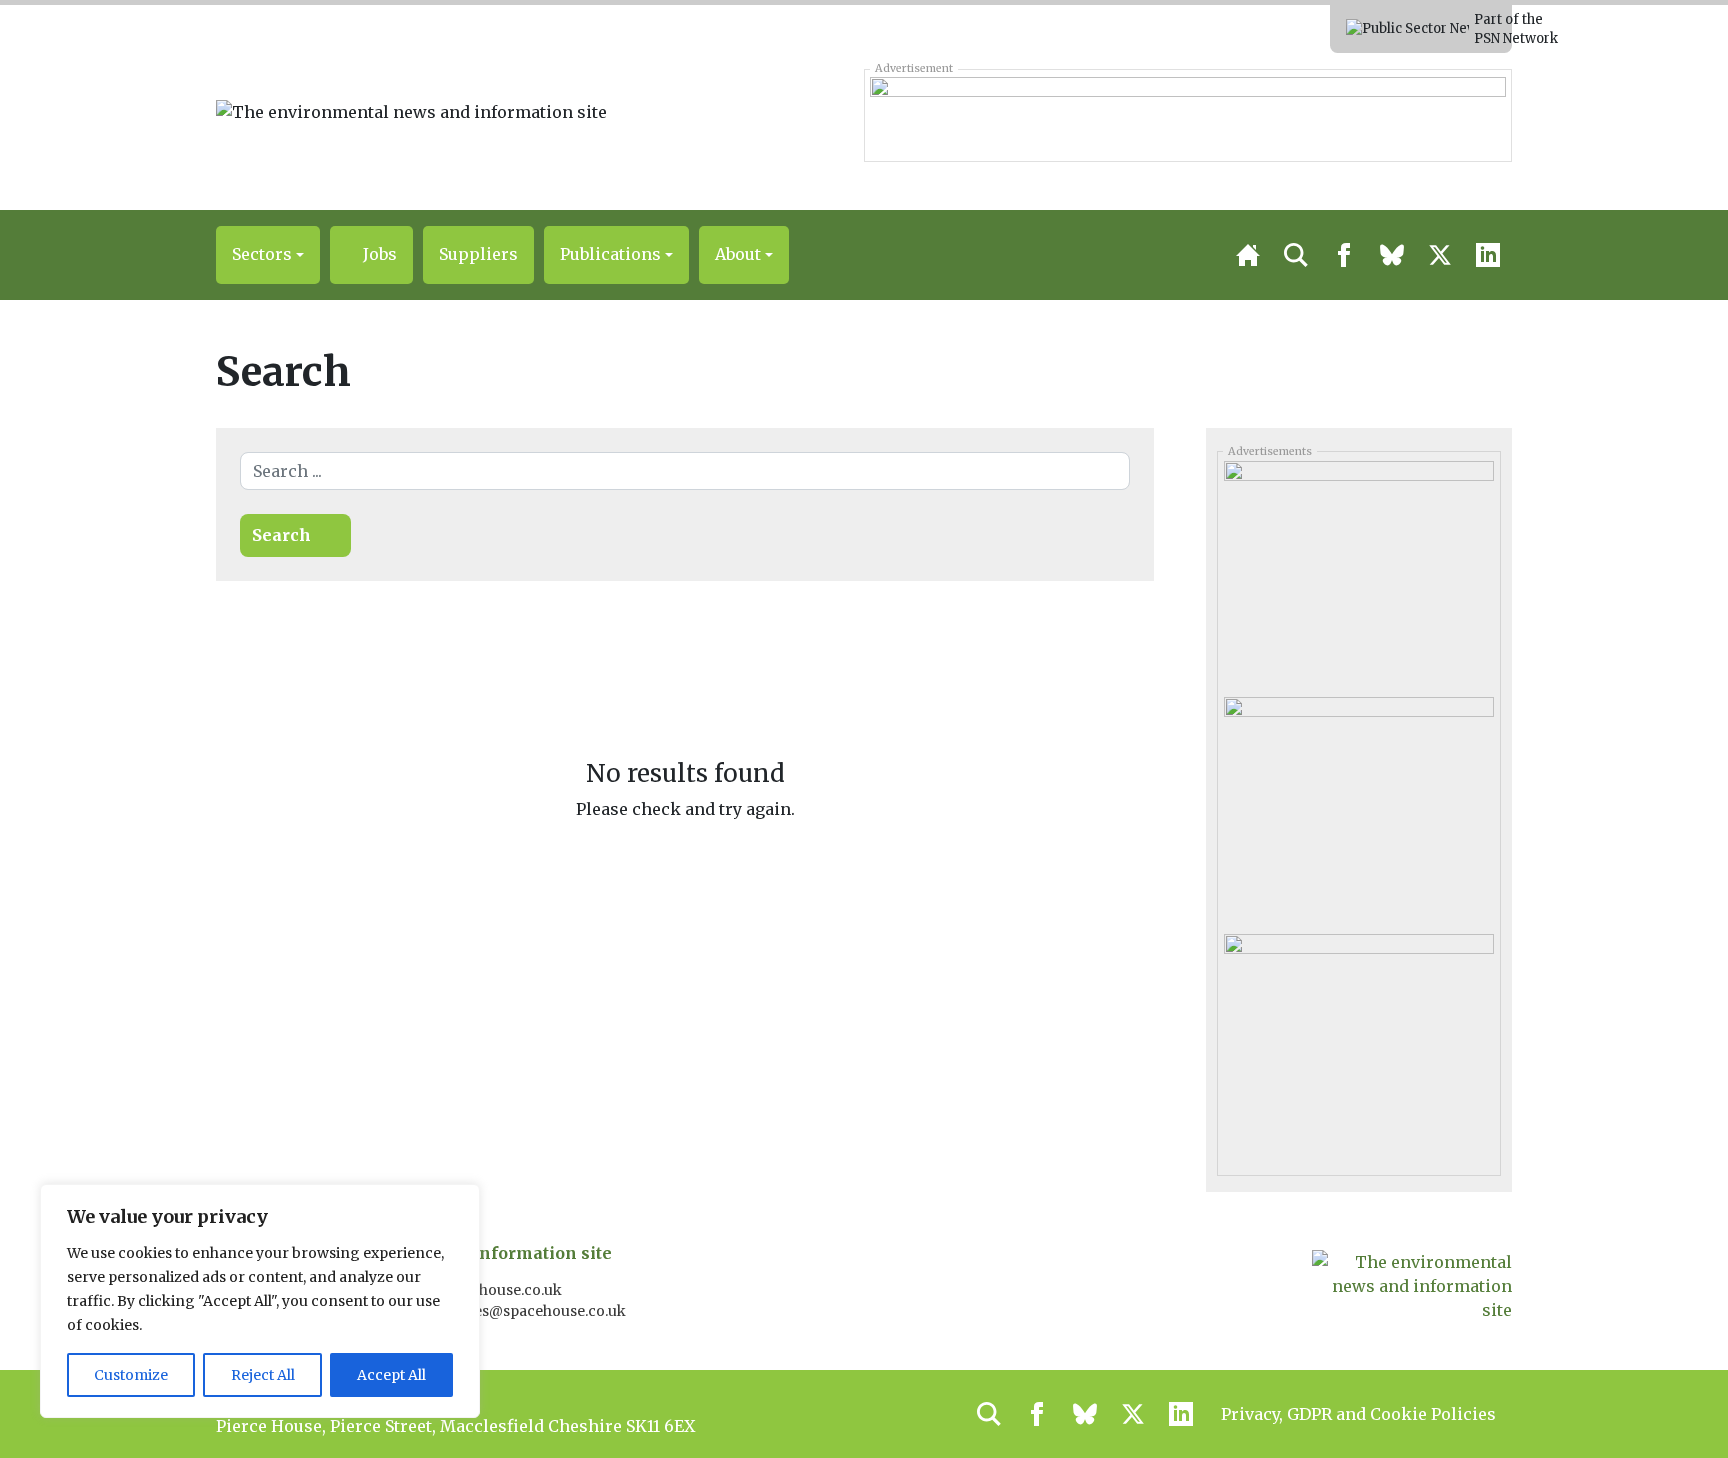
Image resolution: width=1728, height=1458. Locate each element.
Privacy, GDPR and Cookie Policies (1358, 1414)
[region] (260, 1301)
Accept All (391, 1375)
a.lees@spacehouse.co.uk (540, 1311)
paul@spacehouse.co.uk (480, 1290)
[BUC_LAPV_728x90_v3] (1187, 115)
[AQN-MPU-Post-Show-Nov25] (1358, 808)
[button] (268, 255)
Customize (131, 1375)
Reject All (263, 1375)
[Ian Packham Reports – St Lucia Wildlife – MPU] (1358, 1044)
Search (281, 535)
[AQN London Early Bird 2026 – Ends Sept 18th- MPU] (1358, 572)
